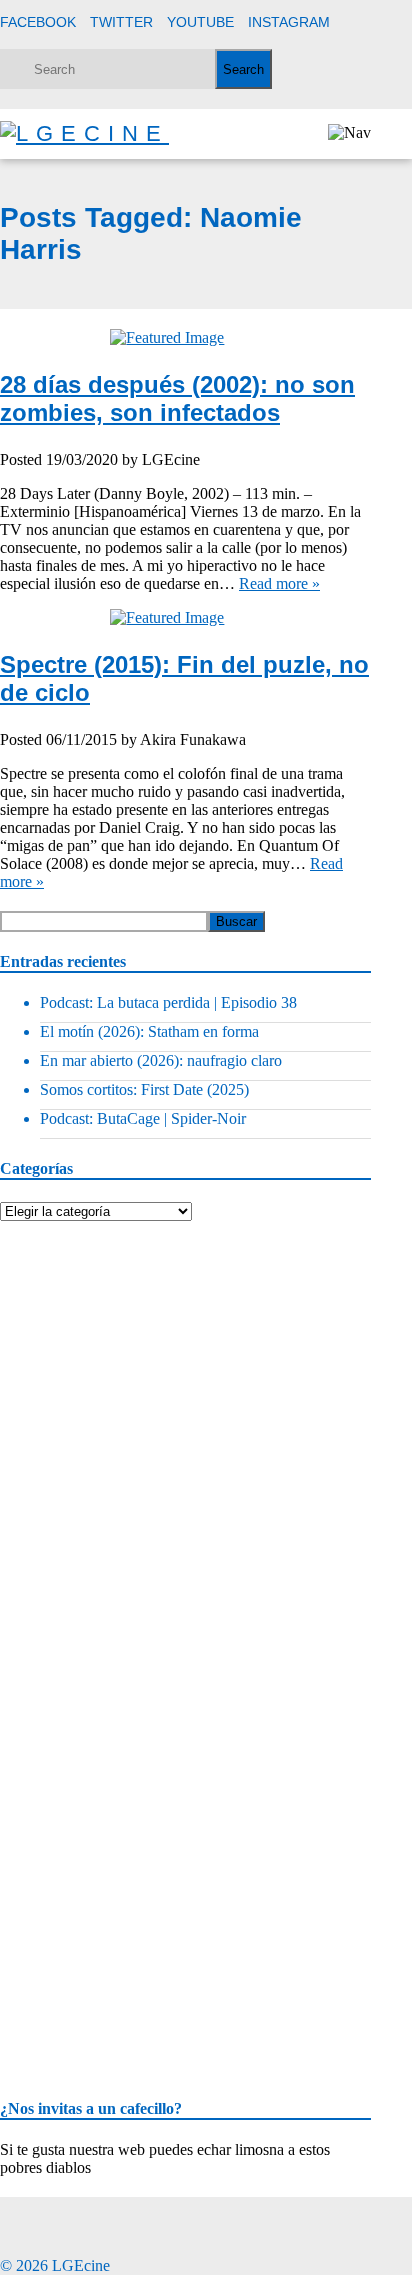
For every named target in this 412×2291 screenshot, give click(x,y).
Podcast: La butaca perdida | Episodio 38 (168, 1002)
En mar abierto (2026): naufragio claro (161, 1060)
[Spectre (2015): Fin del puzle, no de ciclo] (185, 618)
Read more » (279, 583)
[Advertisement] (150, 1346)
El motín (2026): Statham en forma (149, 1031)
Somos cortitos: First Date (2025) (144, 1089)
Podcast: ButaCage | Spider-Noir (143, 1118)
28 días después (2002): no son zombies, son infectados (177, 398)
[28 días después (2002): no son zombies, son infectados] (185, 338)
